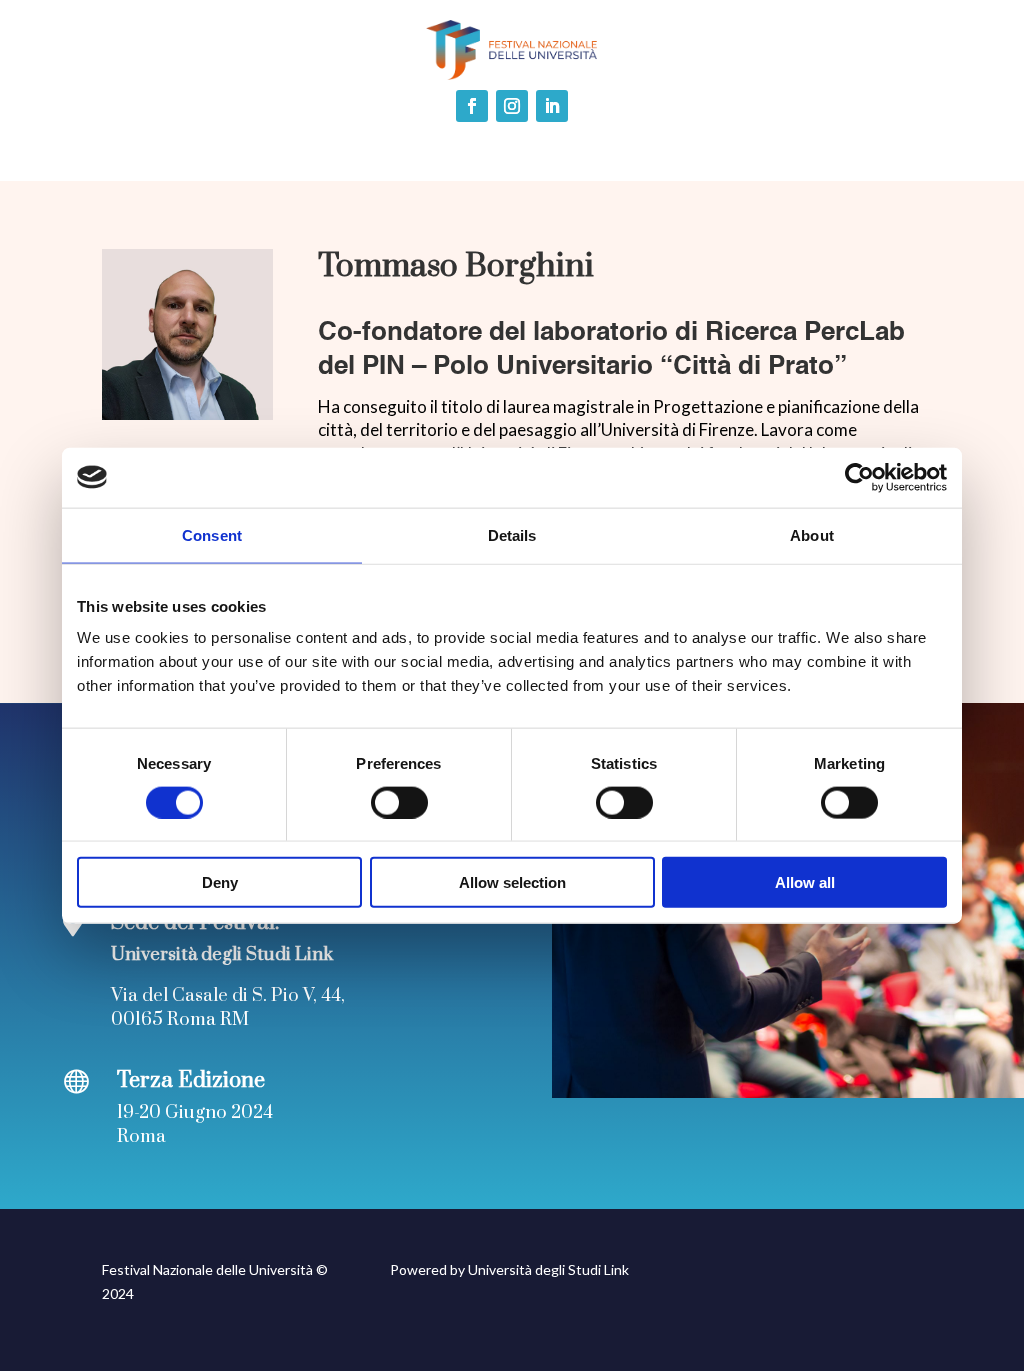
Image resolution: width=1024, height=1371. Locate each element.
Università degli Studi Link (548, 1269)
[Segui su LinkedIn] (552, 106)
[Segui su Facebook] (472, 106)
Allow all (805, 882)
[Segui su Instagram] (512, 106)
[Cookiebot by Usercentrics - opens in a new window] (859, 477)
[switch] (399, 802)
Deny (220, 882)
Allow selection (512, 882)
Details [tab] (512, 534)
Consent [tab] (212, 534)
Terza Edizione (191, 1080)
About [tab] (812, 534)
